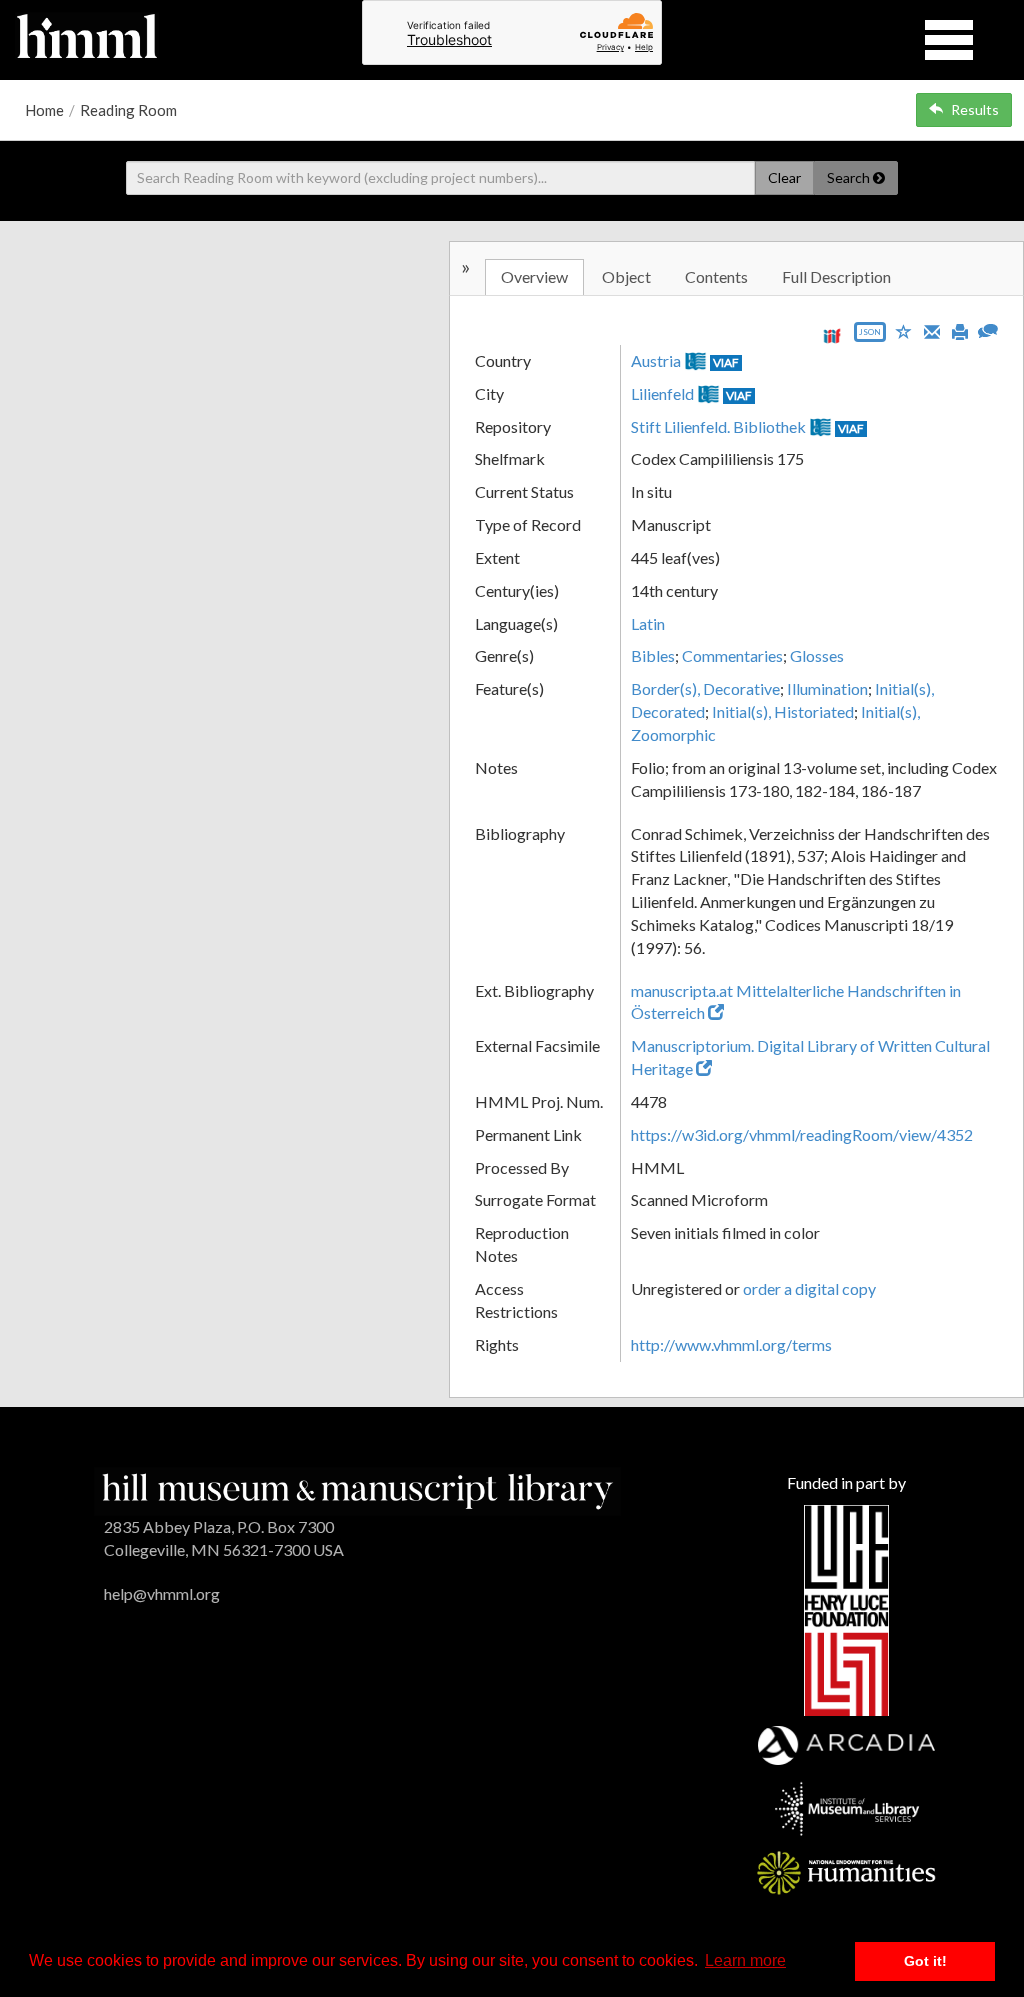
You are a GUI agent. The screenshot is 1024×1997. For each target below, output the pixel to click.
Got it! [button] (925, 1961)
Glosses (817, 655)
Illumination (827, 688)
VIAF (726, 362)
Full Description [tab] (836, 276)
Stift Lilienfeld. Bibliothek (718, 426)
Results (975, 109)
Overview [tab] (534, 276)
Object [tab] (626, 276)
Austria (656, 360)
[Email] (932, 330)
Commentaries (732, 655)
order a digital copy (809, 1288)
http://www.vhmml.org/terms (731, 1344)
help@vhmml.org (162, 1593)
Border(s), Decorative (705, 688)
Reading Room (128, 110)
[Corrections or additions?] (988, 328)
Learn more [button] (745, 1960)
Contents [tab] (716, 276)
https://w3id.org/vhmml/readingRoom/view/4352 (802, 1134)
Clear (784, 177)
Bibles (653, 655)
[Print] (960, 330)
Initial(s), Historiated (783, 711)
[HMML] (357, 1488)
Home (44, 110)
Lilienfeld (662, 393)
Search (850, 177)
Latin (648, 623)
